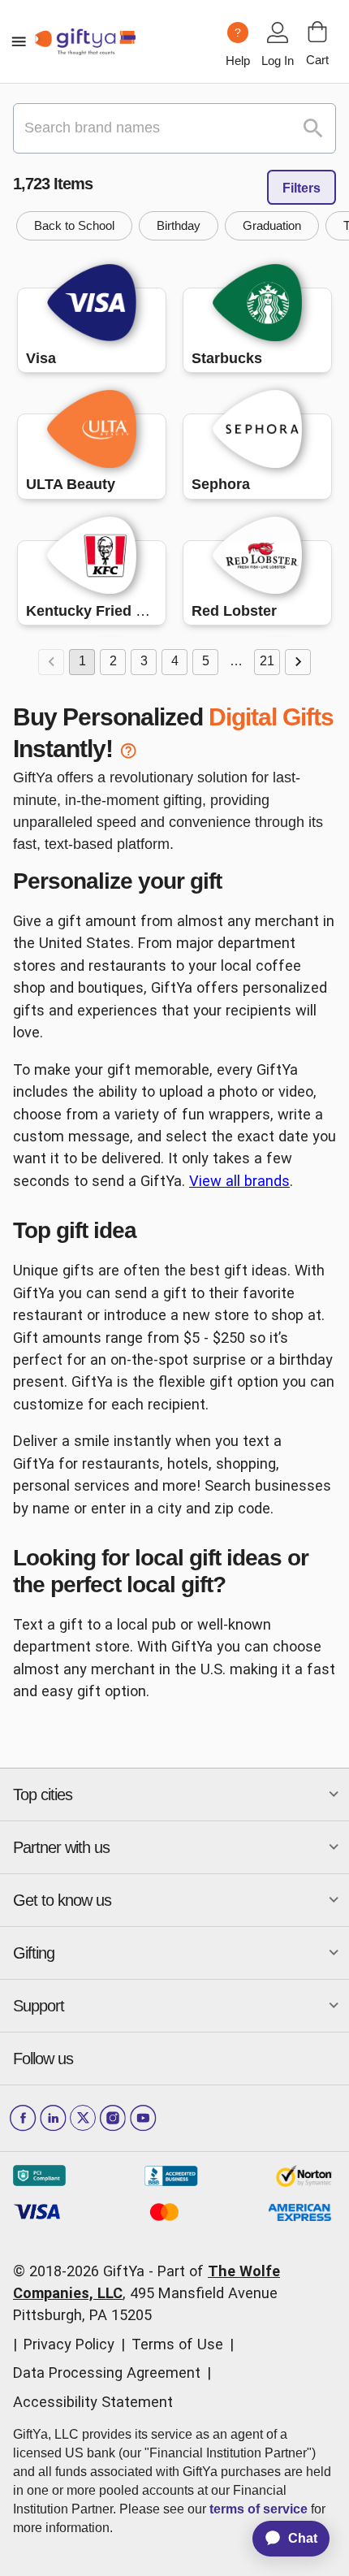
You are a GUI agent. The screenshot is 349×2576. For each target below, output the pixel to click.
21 (267, 661)
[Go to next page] (298, 662)
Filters (302, 188)
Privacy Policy (69, 2344)
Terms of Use (177, 2344)
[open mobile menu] (19, 41)
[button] (74, 226)
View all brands (239, 1181)
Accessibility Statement (93, 2402)
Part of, (146, 2293)
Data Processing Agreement (107, 2373)
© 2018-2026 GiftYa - (83, 2271)
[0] (317, 32)
